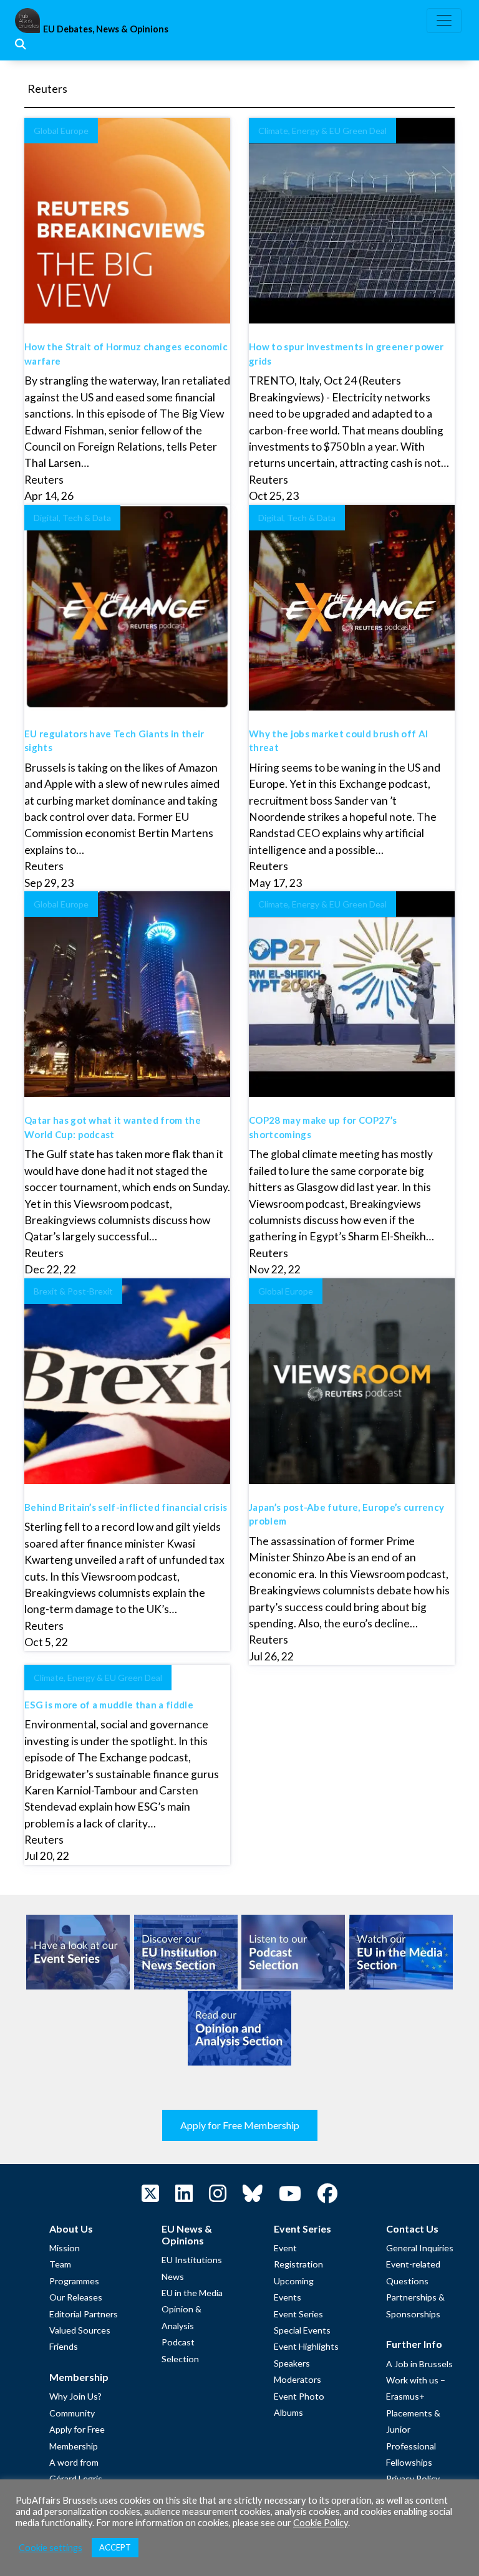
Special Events (302, 2330)
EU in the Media (192, 2293)
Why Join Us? (75, 2396)
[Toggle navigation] (444, 21)
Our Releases (76, 2297)
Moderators (298, 2379)
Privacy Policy (413, 2478)
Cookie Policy (321, 2523)
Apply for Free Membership (240, 2125)
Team (60, 2264)
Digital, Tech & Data (72, 518)
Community (72, 2413)
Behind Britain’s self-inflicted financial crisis (126, 1507)
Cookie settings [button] (51, 2548)
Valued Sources (80, 2330)
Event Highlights (306, 2346)
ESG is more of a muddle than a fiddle (109, 1705)
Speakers (292, 2363)
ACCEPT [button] (115, 2547)
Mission (65, 2248)
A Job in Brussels (419, 2364)
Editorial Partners (84, 2314)
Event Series (298, 2314)
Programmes (74, 2281)
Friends (64, 2346)
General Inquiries (420, 2248)
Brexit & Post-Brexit (73, 1291)
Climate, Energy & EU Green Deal (322, 131)
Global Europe (61, 131)
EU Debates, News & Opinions (106, 29)
